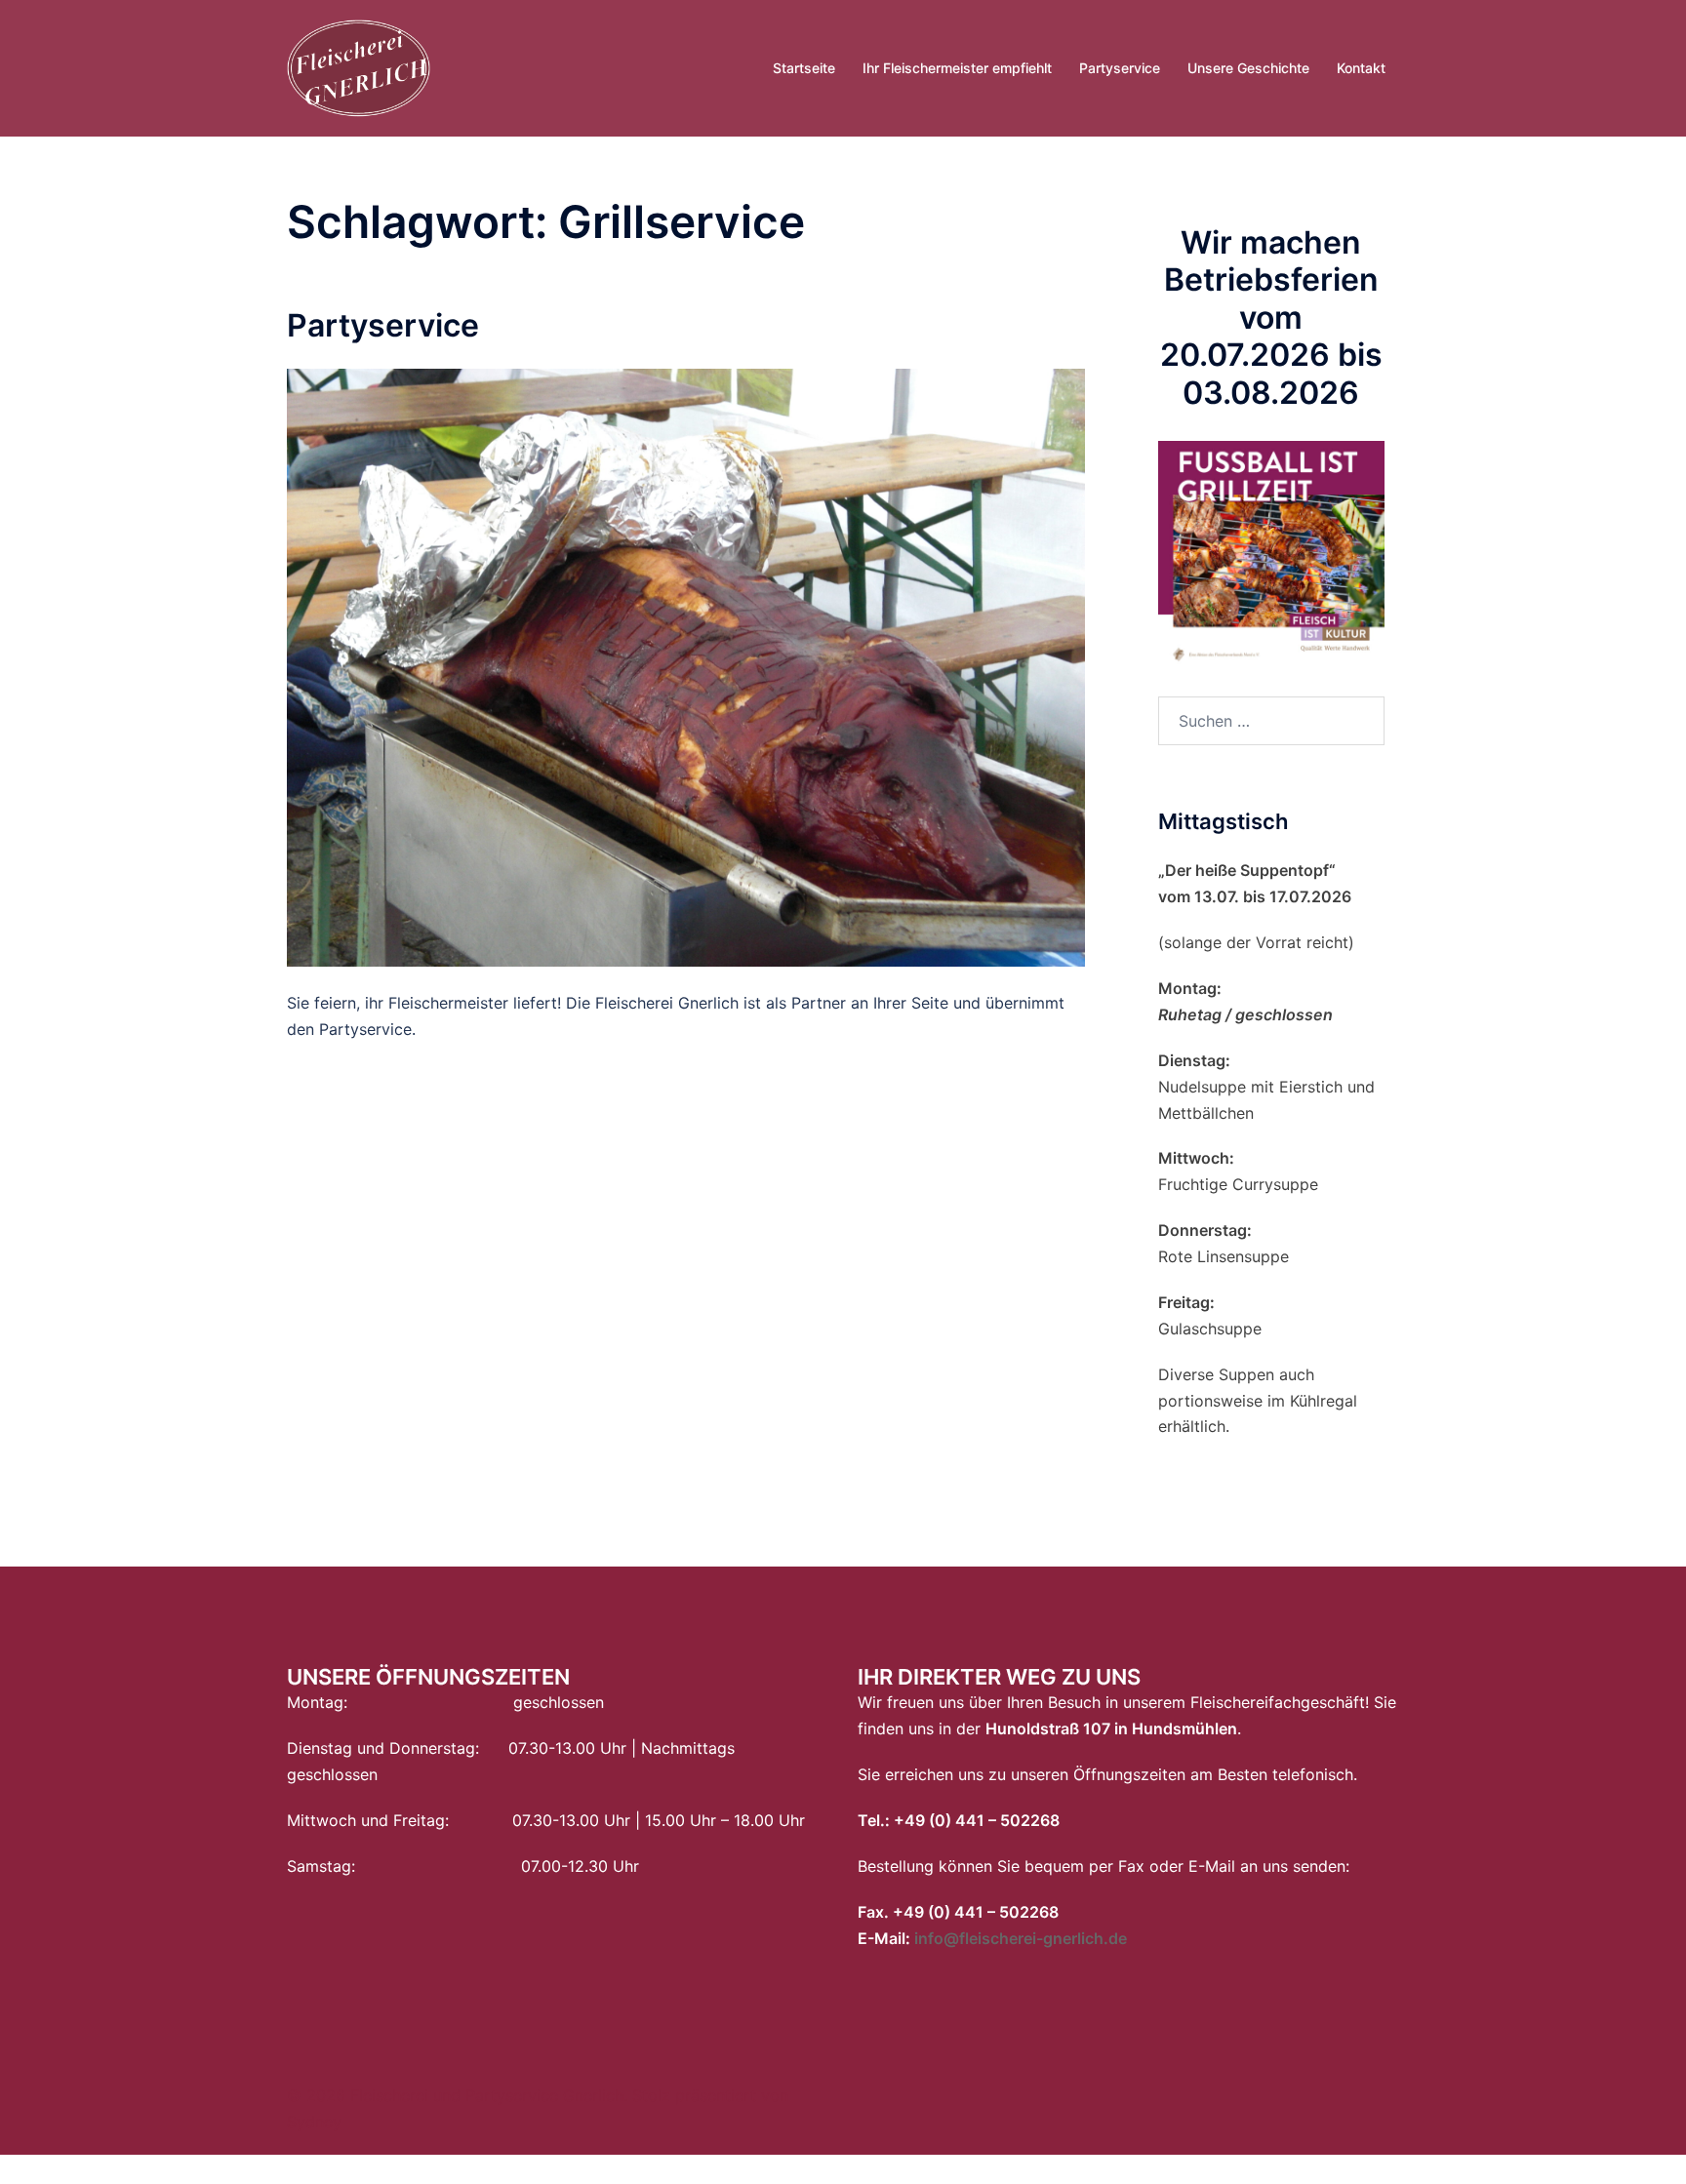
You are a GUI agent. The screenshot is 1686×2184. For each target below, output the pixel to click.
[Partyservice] (686, 666)
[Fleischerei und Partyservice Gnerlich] (359, 66)
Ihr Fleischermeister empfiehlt (957, 68)
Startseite (804, 68)
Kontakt (1361, 68)
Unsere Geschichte (1248, 68)
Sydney (314, 2122)
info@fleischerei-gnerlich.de (1021, 1938)
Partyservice (1120, 68)
